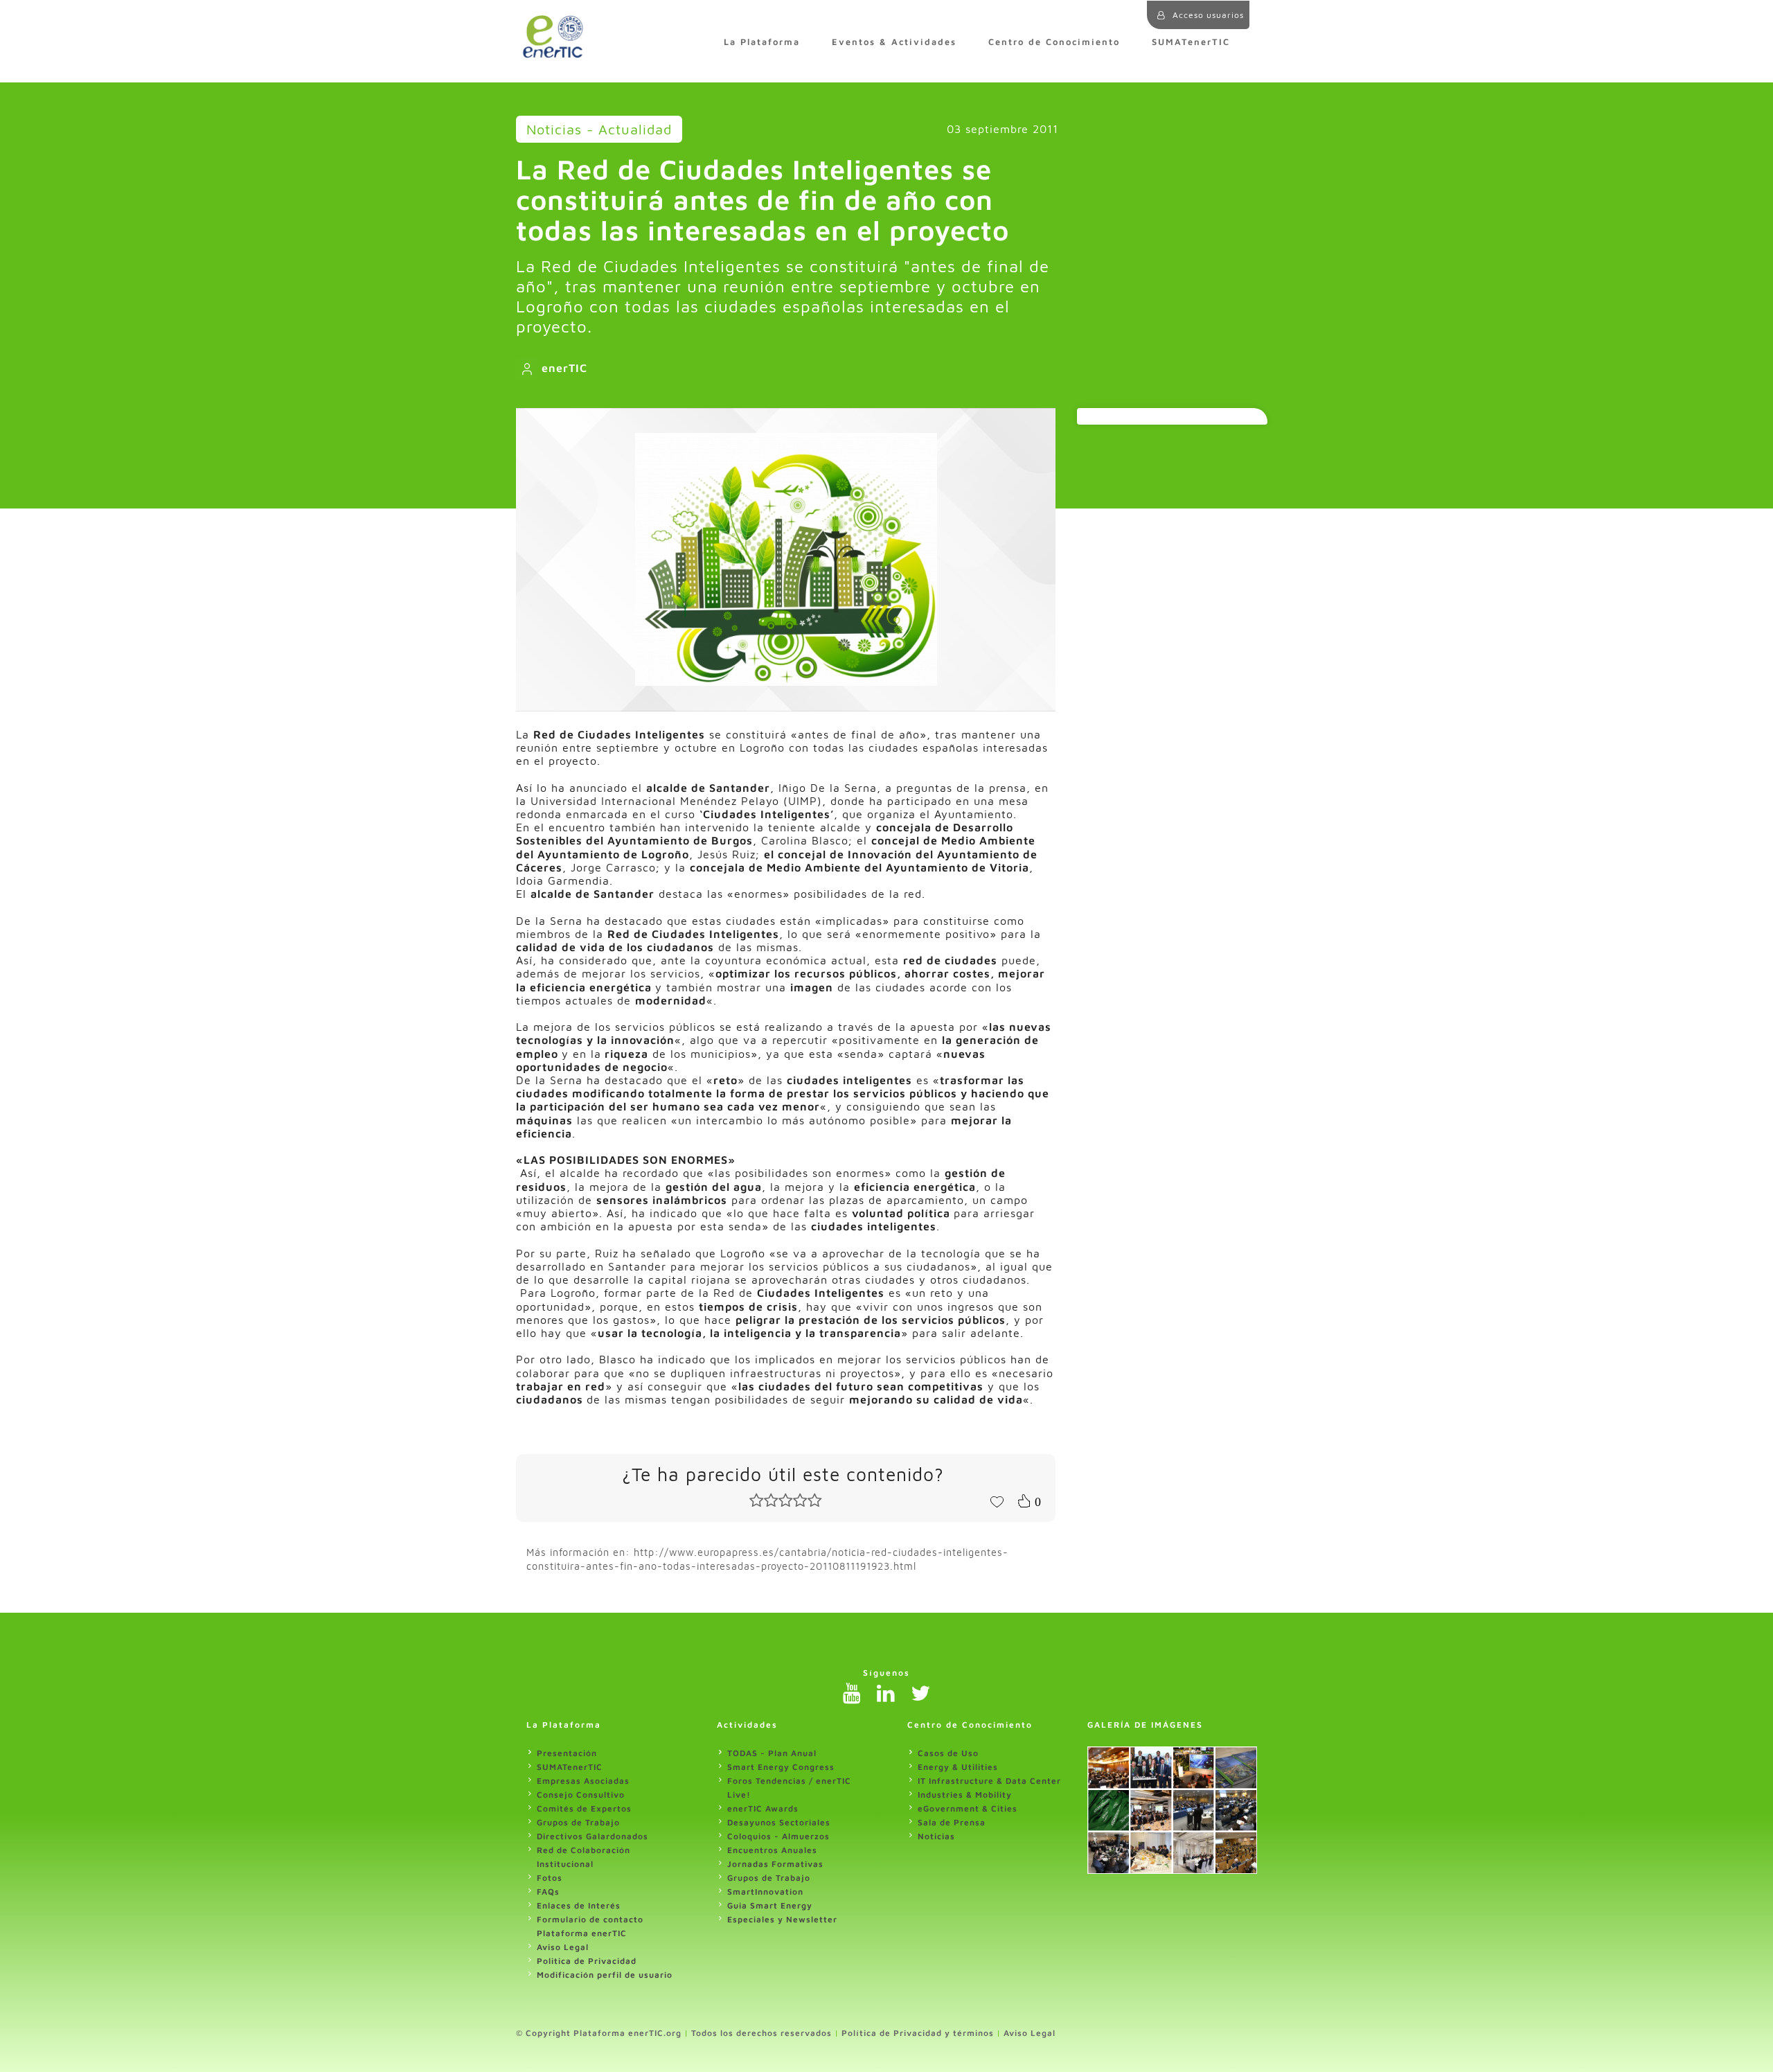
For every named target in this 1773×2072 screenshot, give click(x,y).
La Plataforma (762, 42)
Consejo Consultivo (581, 1795)
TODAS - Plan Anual (772, 1753)
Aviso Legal (563, 1947)
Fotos (550, 1878)
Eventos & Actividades (894, 42)
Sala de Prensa (952, 1822)
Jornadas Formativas (775, 1864)
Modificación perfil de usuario (605, 1975)
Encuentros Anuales (772, 1850)
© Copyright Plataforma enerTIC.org (599, 2033)
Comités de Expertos (584, 1808)
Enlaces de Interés (579, 1905)
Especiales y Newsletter (782, 1919)
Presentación (567, 1753)
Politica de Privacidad (587, 1961)
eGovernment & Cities (968, 1808)
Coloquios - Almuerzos (778, 1836)
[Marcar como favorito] (997, 1500)
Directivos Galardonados (593, 1836)
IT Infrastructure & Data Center (989, 1781)
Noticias (936, 1836)
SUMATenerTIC (1191, 42)
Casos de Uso (948, 1753)
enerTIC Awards (763, 1808)
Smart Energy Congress (781, 1767)
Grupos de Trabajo (578, 1822)
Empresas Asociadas (583, 1781)
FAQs (548, 1892)
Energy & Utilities (958, 1767)
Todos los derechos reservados (761, 2033)
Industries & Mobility (965, 1795)
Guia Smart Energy (770, 1905)
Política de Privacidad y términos (918, 2033)
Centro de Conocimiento (1054, 42)
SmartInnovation (765, 1892)
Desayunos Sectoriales (779, 1822)
